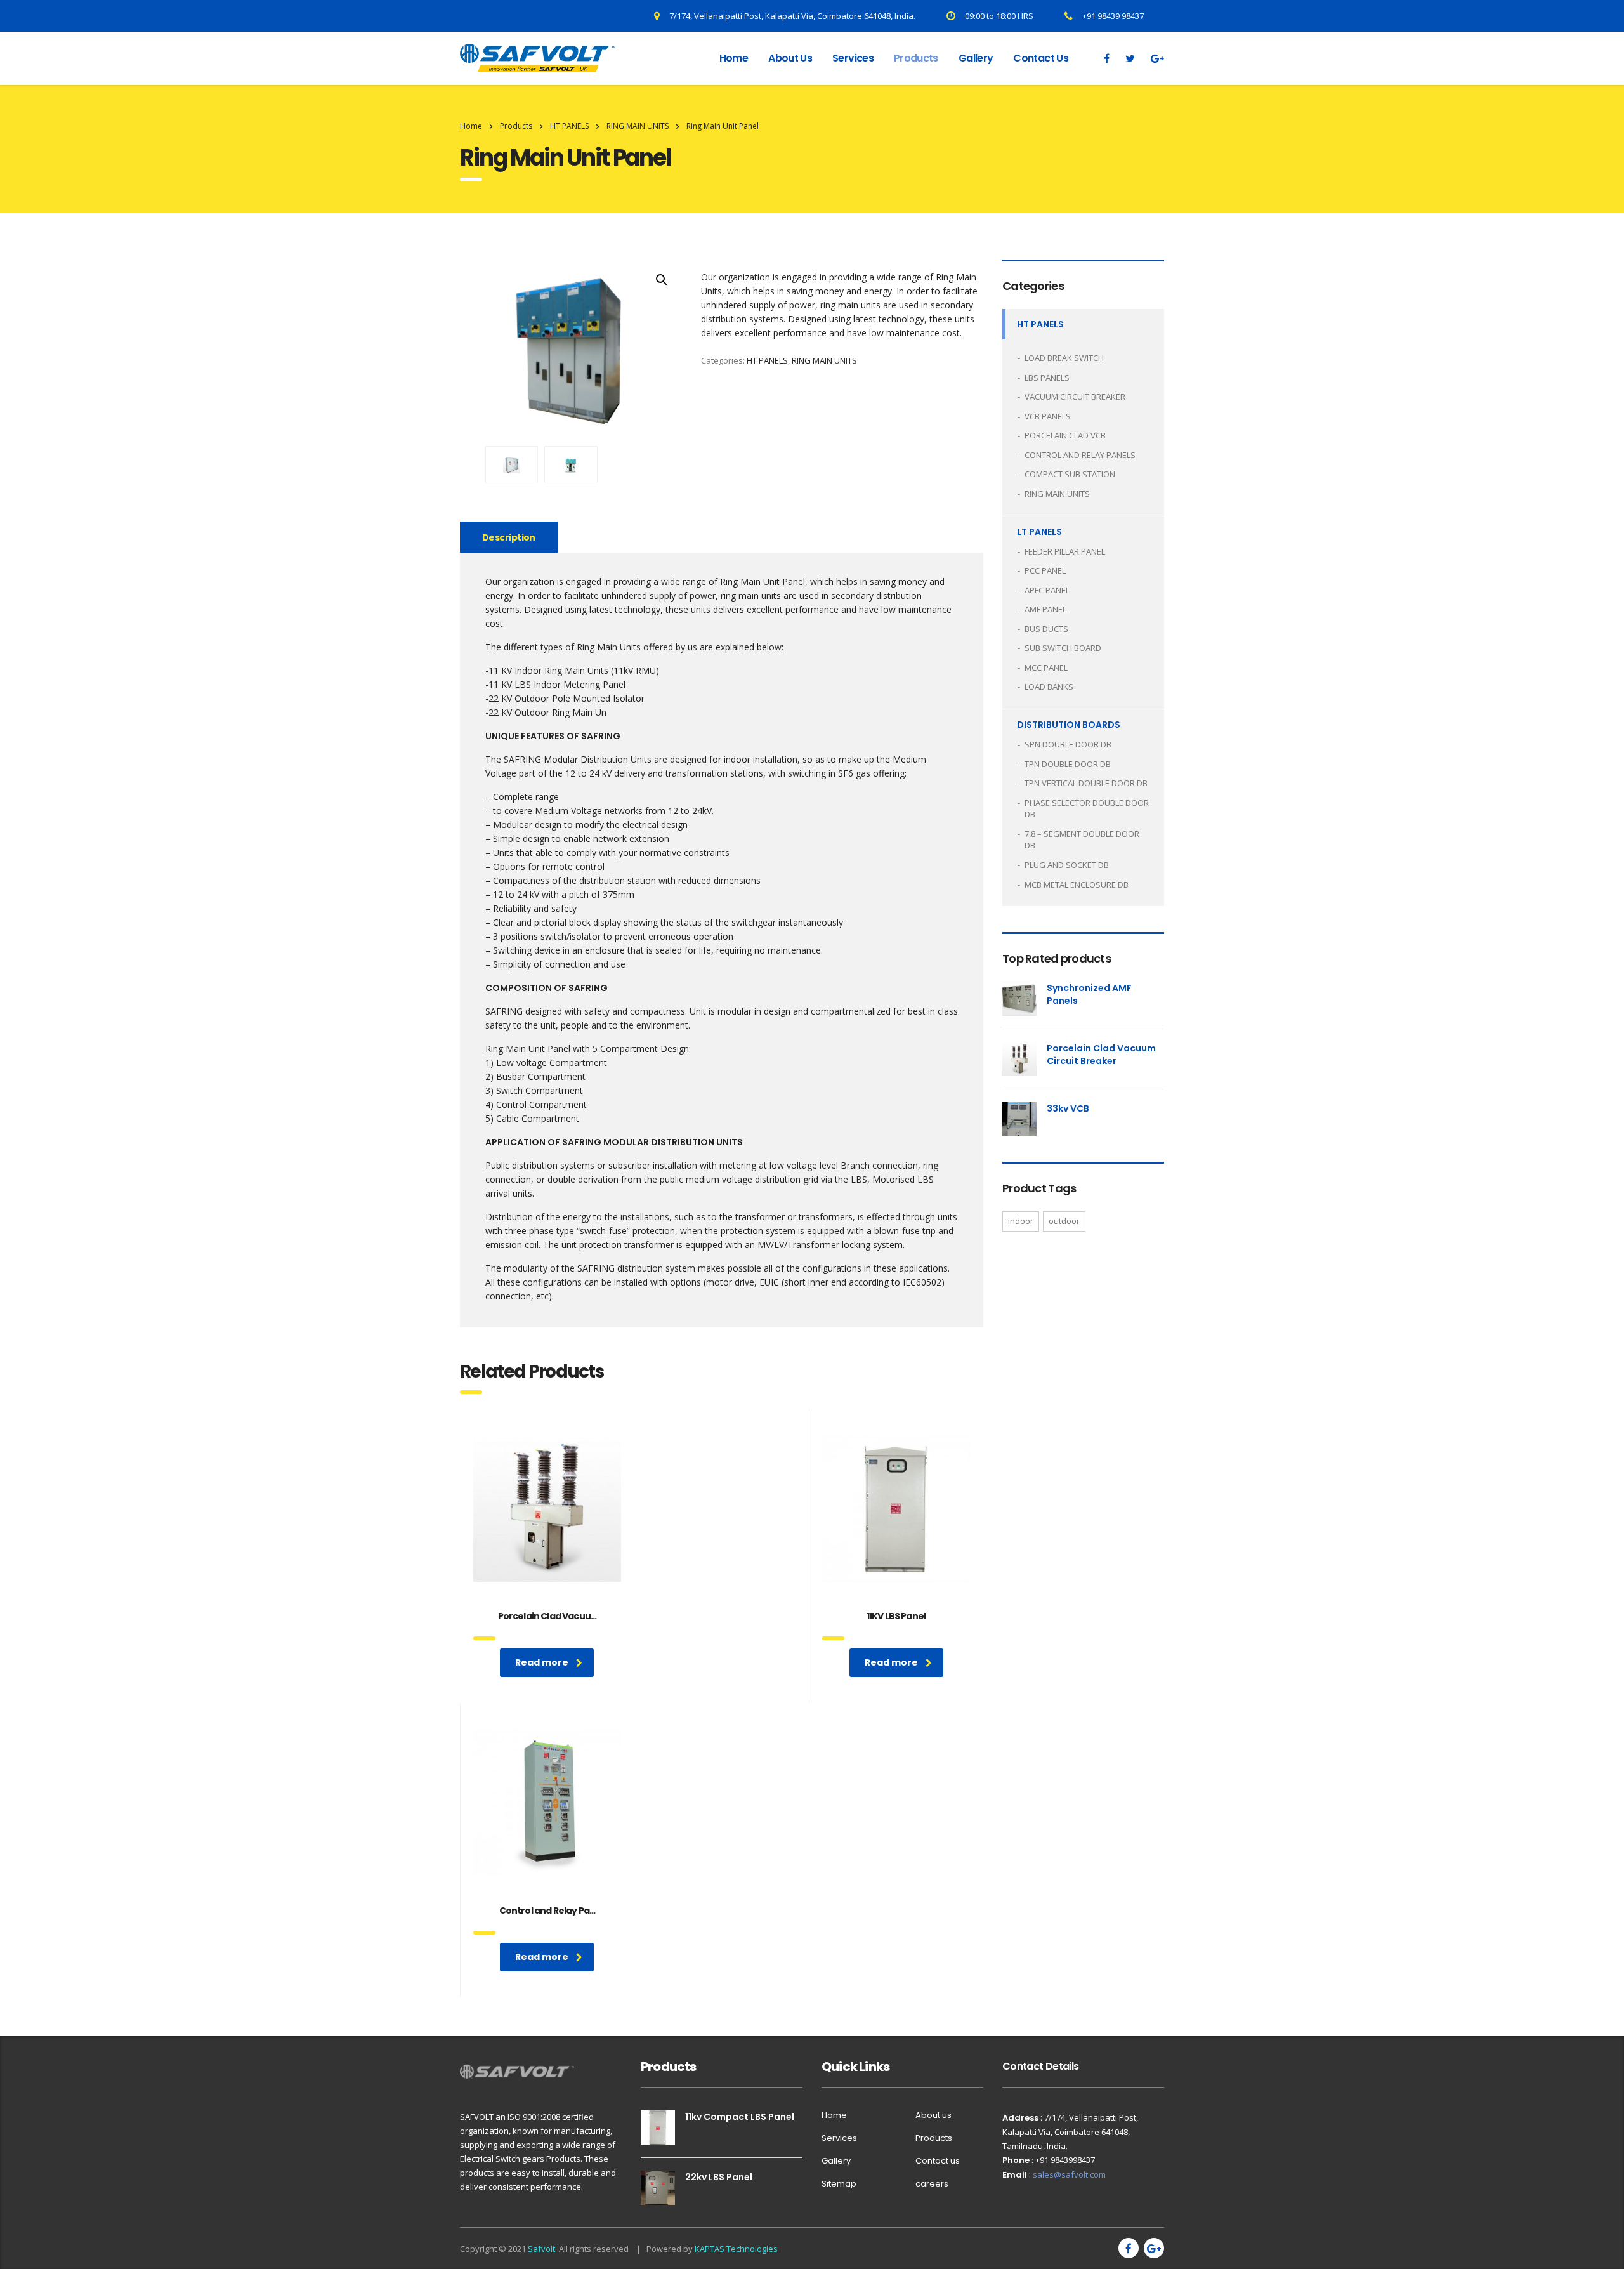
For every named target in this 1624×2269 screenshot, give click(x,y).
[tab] (509, 537)
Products (916, 58)
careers (932, 2184)
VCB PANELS (1048, 416)
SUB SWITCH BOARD (1063, 648)
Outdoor (1064, 1221)
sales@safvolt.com (1069, 2174)
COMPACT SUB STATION (1070, 474)
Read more (542, 1662)
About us (790, 58)
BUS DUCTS (1046, 629)
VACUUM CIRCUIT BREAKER (1075, 397)
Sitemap (839, 2184)
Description (509, 537)
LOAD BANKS (1049, 687)
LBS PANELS (1047, 378)
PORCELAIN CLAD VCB (1065, 435)
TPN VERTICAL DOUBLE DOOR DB (1086, 783)
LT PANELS (1039, 532)
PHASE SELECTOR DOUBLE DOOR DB (1087, 809)
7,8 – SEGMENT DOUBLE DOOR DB (1082, 840)
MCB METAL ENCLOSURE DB (1077, 885)
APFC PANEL (1047, 590)
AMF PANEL (1045, 609)
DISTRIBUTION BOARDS (1069, 725)
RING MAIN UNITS (824, 360)
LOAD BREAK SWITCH (1064, 358)
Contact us (1041, 58)
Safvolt (541, 2249)
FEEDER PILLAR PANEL (1065, 551)
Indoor (1021, 1221)
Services (853, 58)
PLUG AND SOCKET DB (1067, 865)
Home (734, 58)
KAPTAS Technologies (736, 2249)
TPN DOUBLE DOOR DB (1068, 764)
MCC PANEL (1046, 668)
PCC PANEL (1045, 570)
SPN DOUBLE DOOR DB (1068, 744)
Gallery (976, 58)
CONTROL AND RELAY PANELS (1080, 455)
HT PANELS (767, 360)
